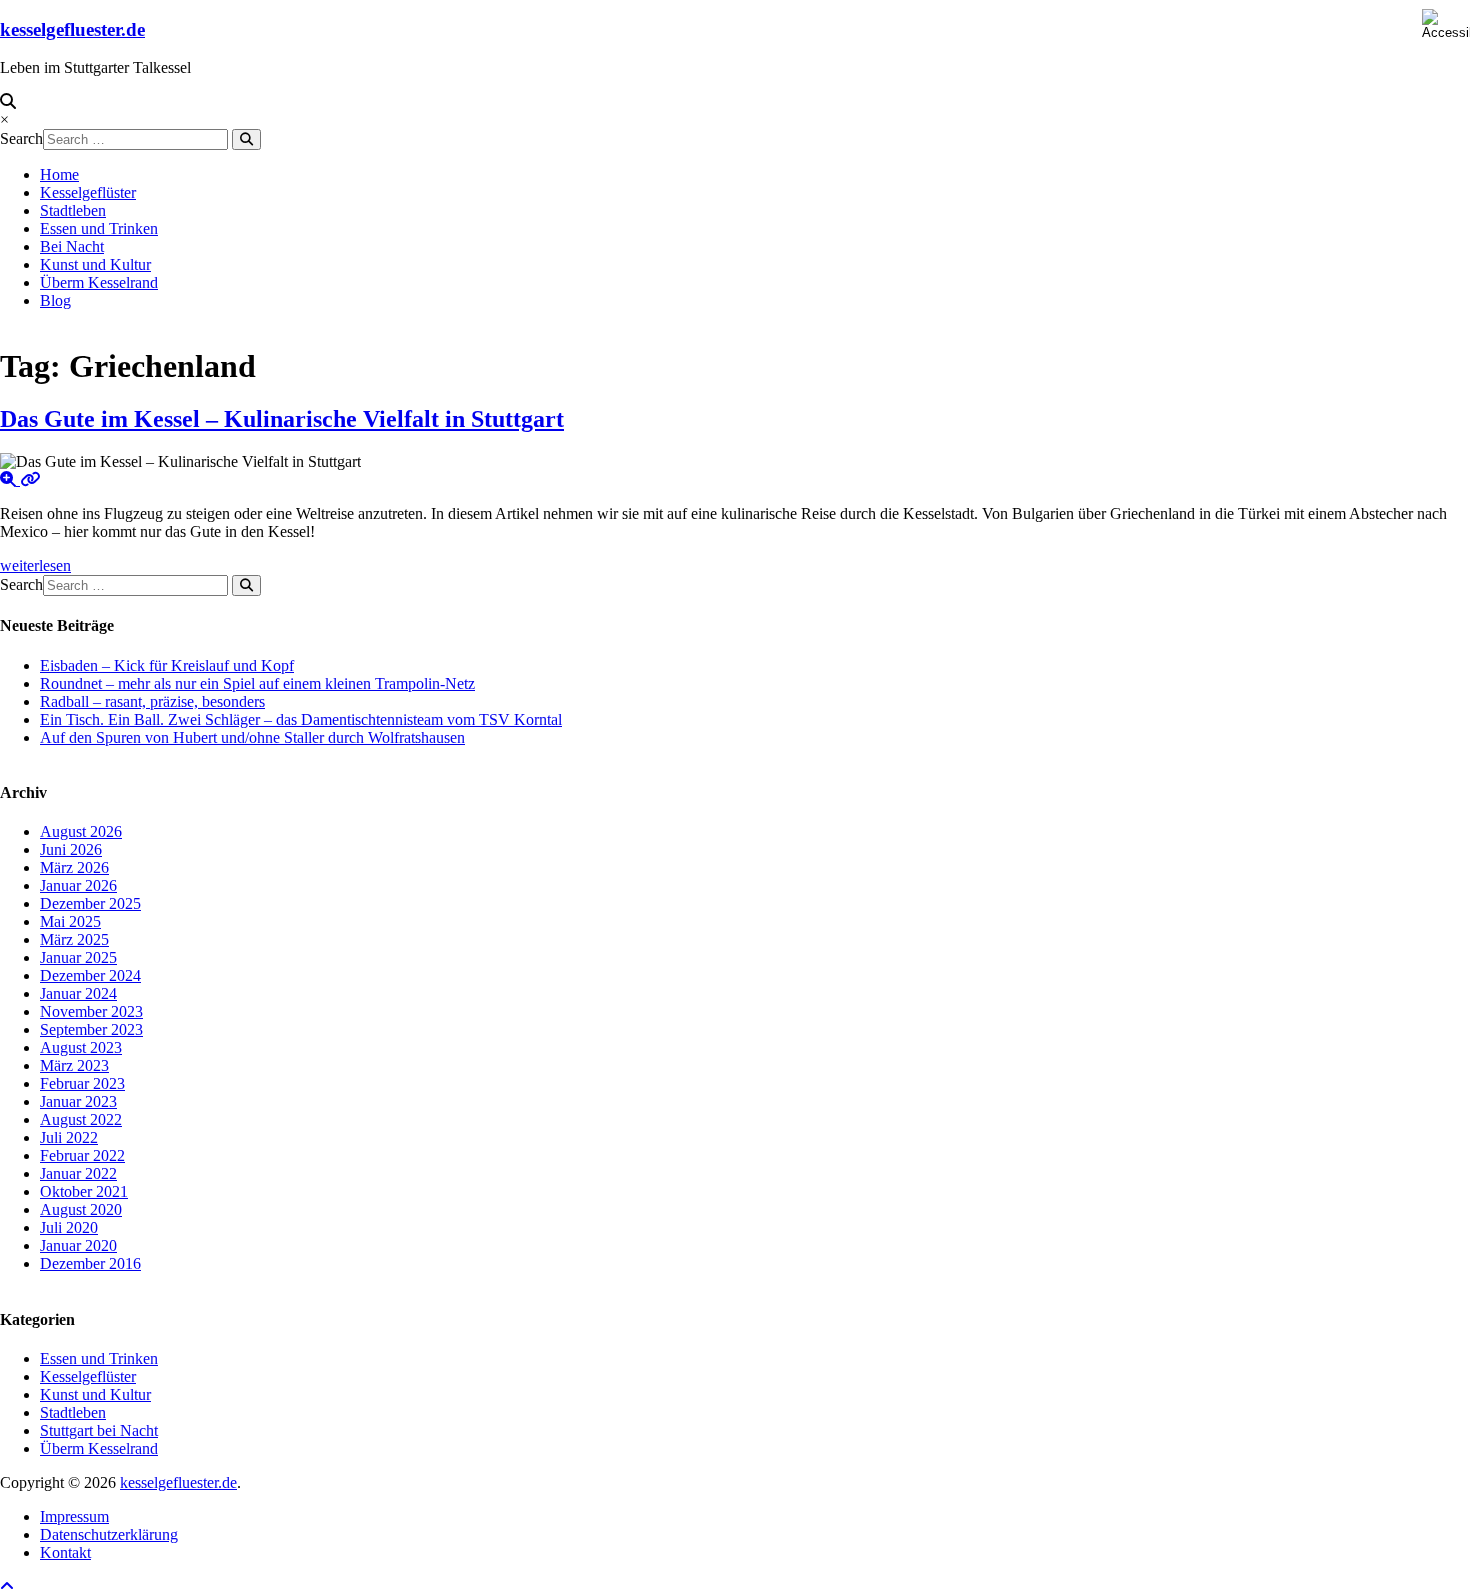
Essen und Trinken (99, 228)
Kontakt (65, 1552)
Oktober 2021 (84, 1191)
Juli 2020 (69, 1227)
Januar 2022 (78, 1173)
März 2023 (74, 1065)
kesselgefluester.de (72, 29)
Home (59, 174)
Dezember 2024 (90, 975)
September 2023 (91, 1029)
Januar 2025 (78, 957)
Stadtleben (73, 210)
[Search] (246, 139)
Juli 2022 (69, 1137)
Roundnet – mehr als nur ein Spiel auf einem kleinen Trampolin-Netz (257, 683)
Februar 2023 (82, 1083)
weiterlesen (35, 565)
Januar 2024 (78, 993)
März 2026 (74, 867)
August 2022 (81, 1119)
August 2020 (81, 1209)
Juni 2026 (71, 849)
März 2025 (74, 939)
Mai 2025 (70, 921)
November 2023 (91, 1011)
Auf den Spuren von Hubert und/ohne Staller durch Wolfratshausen (252, 737)
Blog (55, 300)
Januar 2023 (78, 1101)
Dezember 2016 (90, 1263)
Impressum (74, 1516)
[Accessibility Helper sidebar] (1446, 24)
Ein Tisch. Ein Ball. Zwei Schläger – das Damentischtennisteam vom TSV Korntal (301, 719)
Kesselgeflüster (88, 192)
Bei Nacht (72, 246)
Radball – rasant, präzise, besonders (152, 701)
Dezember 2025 (90, 903)
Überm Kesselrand (99, 282)
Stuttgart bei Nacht (99, 1430)
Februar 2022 (82, 1155)
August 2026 (81, 831)
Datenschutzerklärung (109, 1534)
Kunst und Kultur (95, 264)
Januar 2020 (78, 1245)
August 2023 (81, 1047)
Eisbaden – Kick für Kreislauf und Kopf (167, 665)
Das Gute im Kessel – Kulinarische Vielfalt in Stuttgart (282, 419)
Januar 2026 (78, 885)
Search (21, 138)
